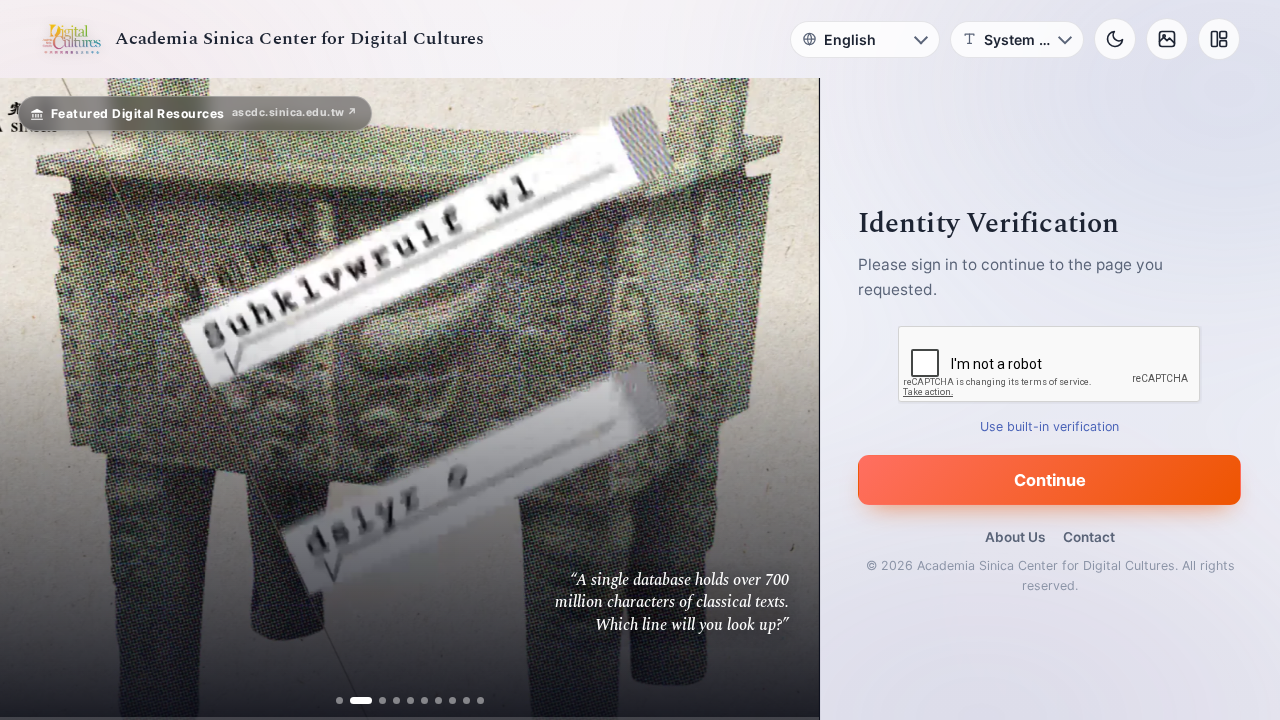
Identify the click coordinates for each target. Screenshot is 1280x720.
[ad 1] (339, 700)
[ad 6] (424, 700)
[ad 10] (480, 700)
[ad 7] (438, 700)
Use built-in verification (1050, 426)
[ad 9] (466, 700)
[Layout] (1219, 39)
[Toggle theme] (1115, 39)
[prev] (36, 399)
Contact (1089, 537)
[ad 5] (410, 700)
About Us (1015, 537)
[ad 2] (353, 700)
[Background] (1167, 39)
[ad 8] (452, 700)
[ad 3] (375, 700)
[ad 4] (396, 700)
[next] (783, 399)
